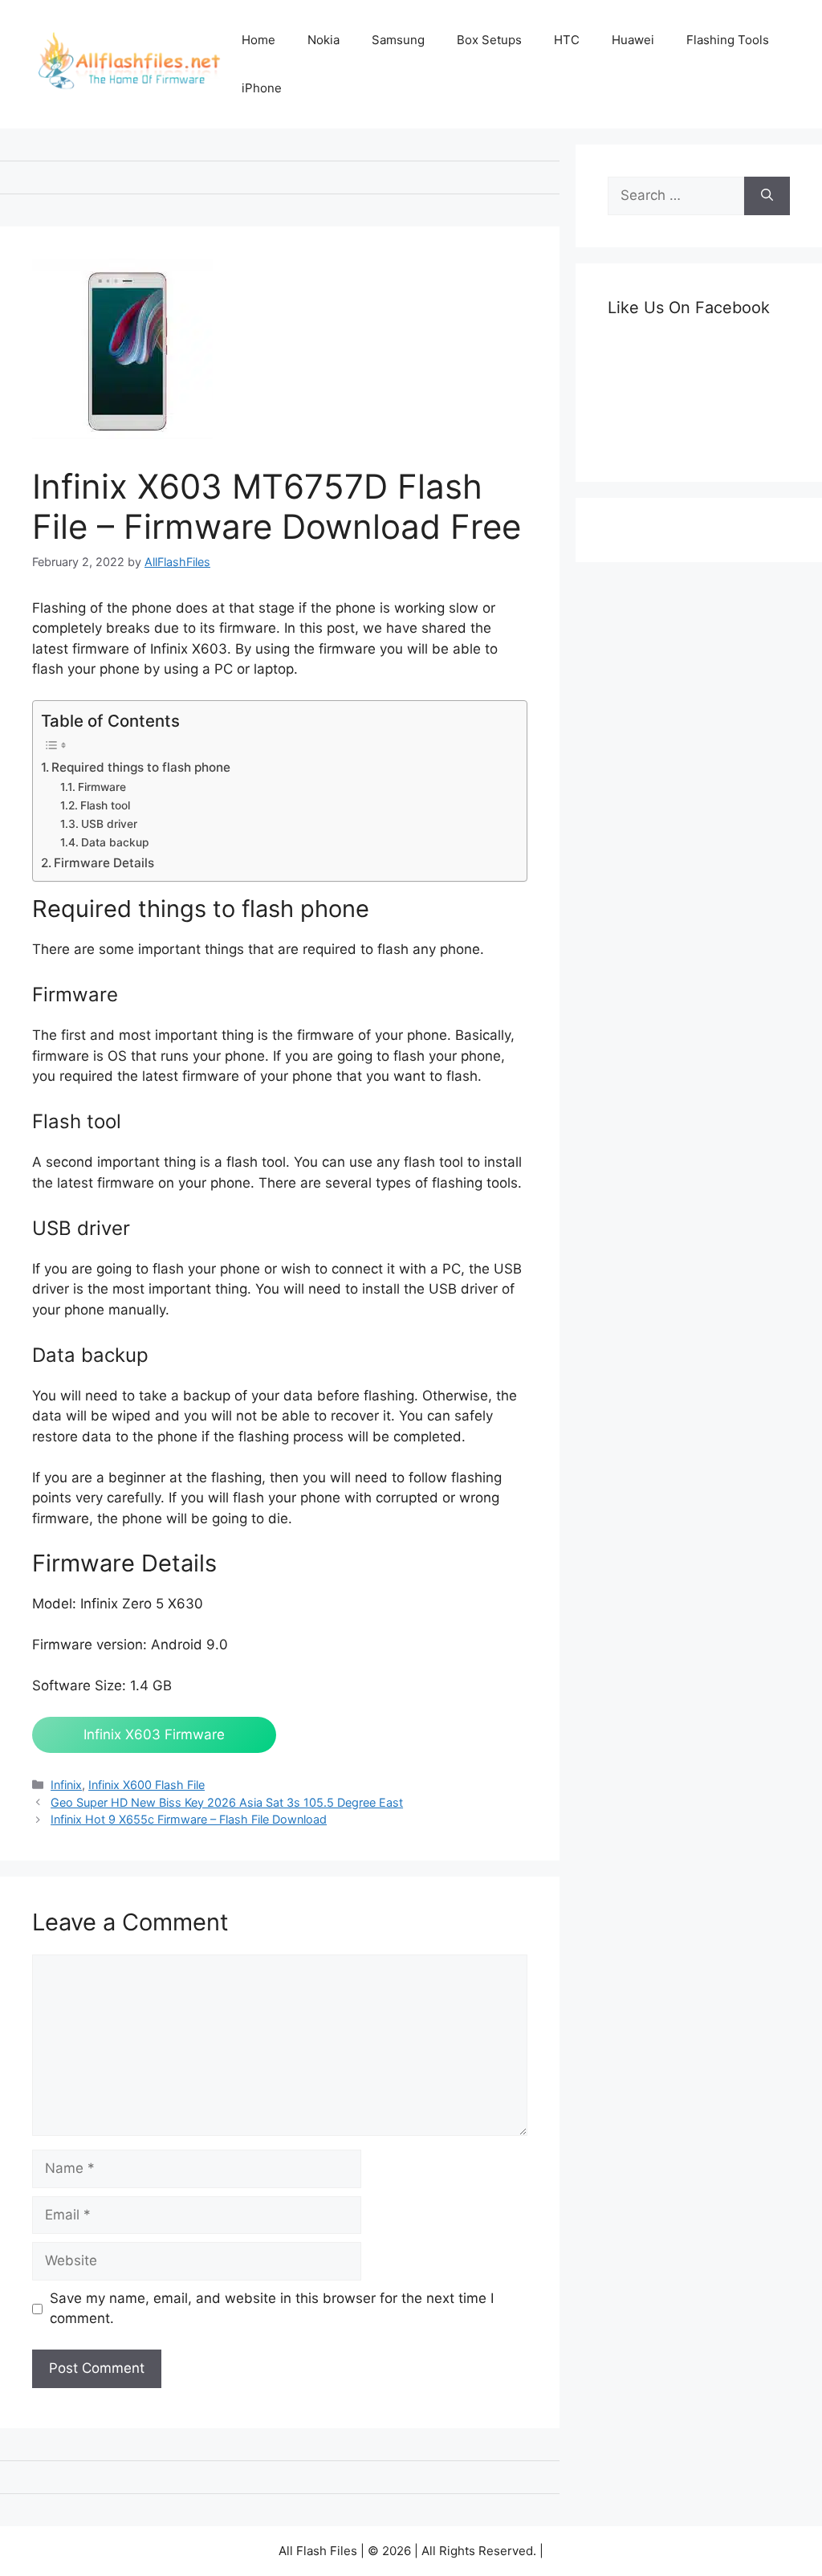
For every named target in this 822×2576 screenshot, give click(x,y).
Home (258, 40)
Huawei (633, 40)
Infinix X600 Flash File (146, 1785)
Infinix (66, 1785)
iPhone (262, 88)
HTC (567, 40)
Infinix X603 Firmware (154, 1734)
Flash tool (105, 805)
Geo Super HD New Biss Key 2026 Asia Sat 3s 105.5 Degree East (227, 1802)
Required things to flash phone (141, 767)
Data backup (115, 842)
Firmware (102, 787)
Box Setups (489, 40)
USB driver (109, 824)
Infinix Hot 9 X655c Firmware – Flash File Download (189, 1819)
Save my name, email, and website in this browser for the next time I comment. (272, 2309)
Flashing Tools (728, 40)
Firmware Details (104, 863)
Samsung (398, 40)
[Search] (767, 196)
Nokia (324, 40)
